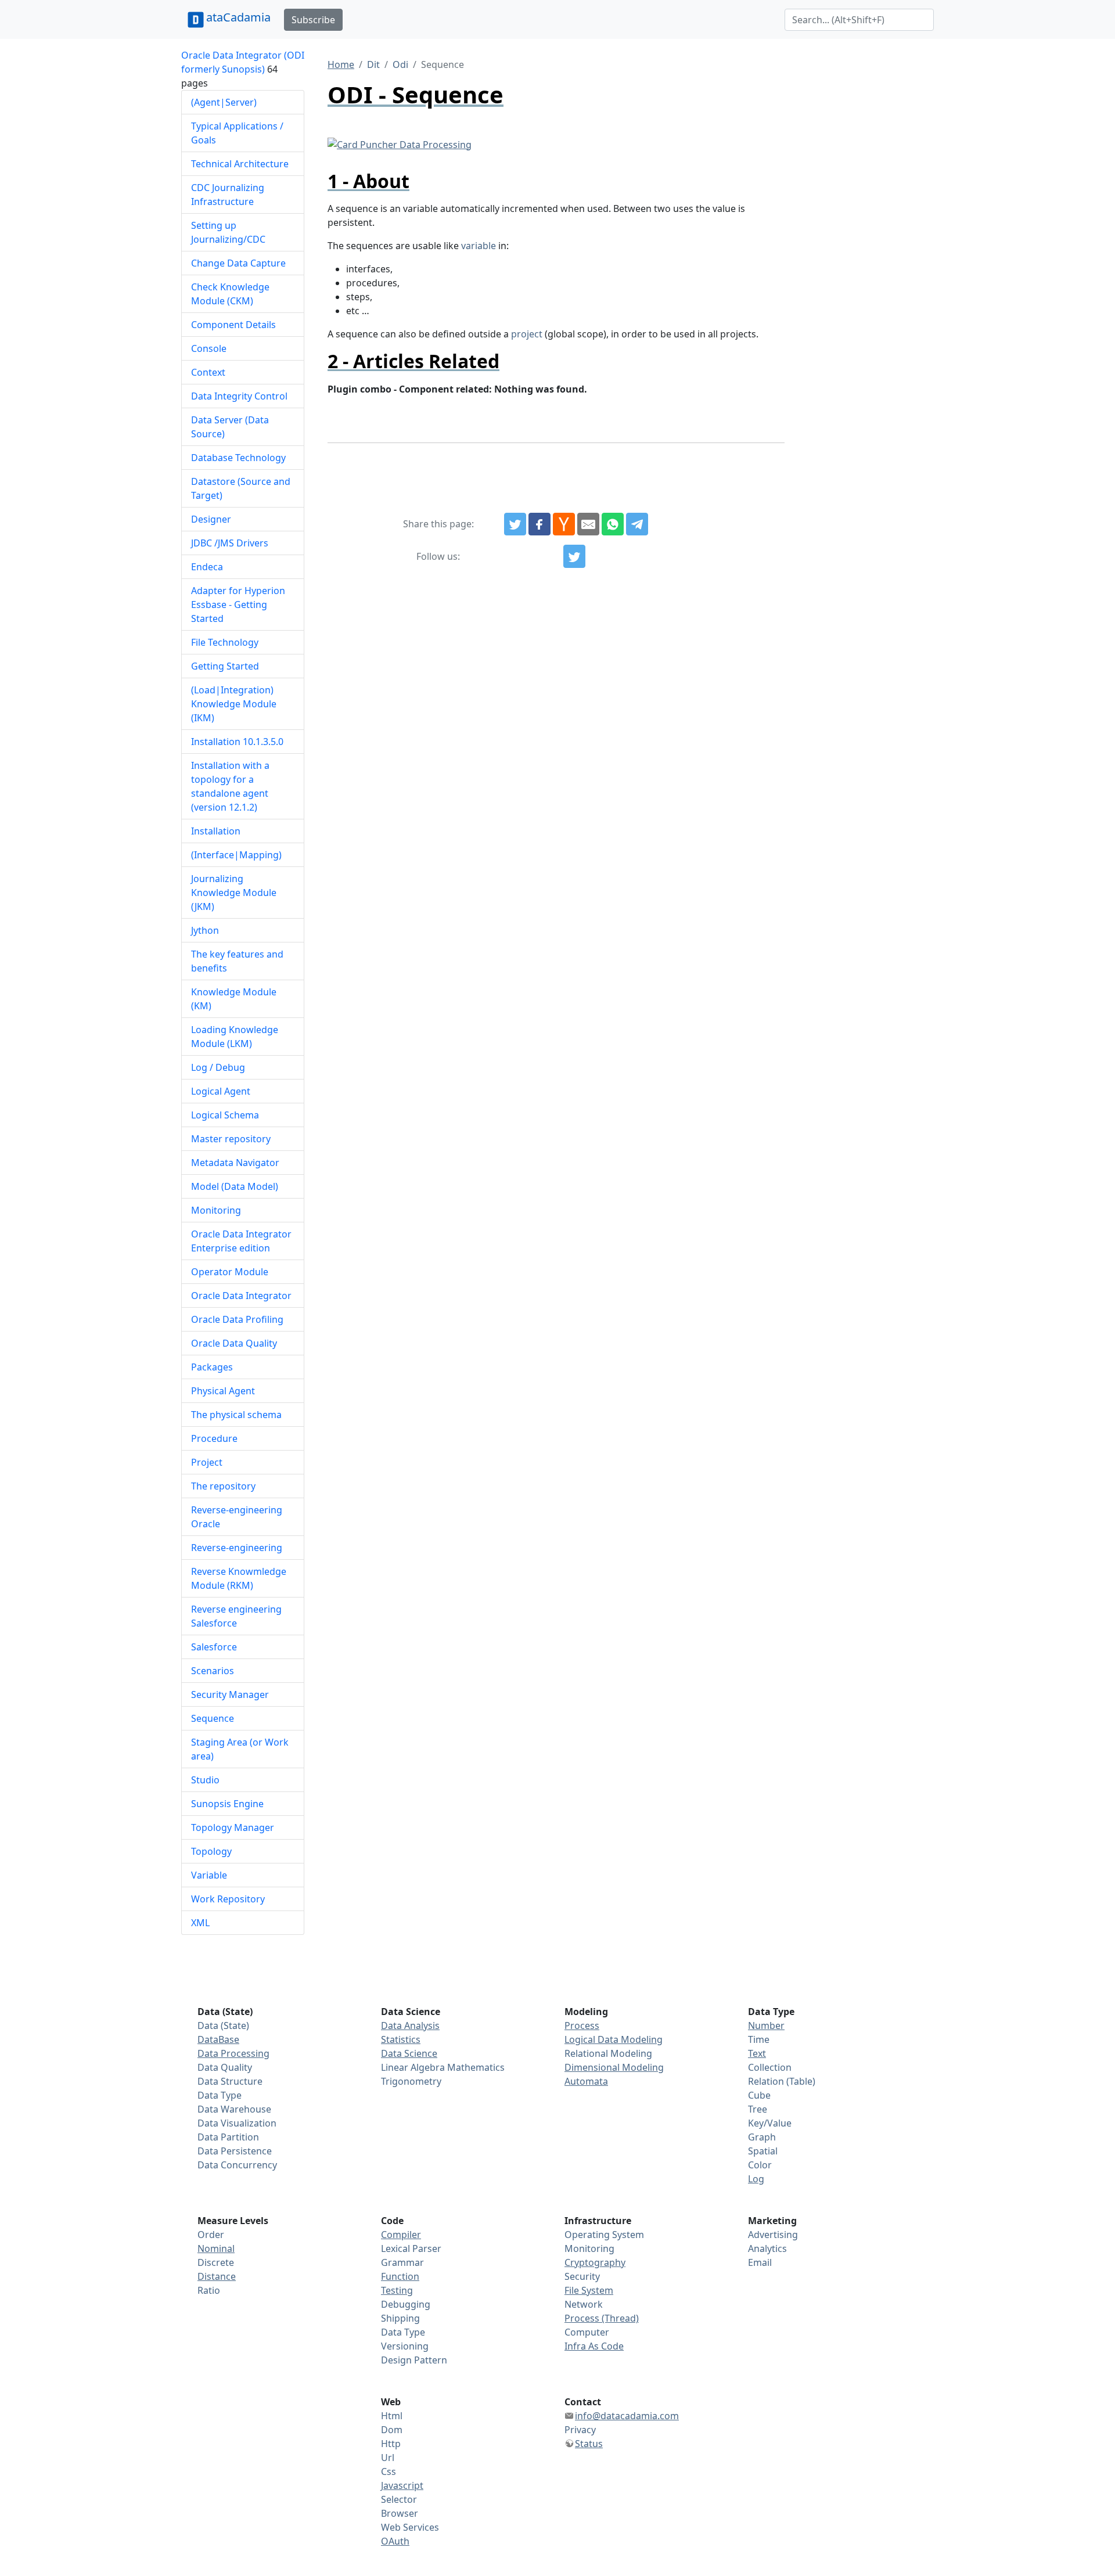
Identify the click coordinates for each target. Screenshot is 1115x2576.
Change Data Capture (238, 263)
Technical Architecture (240, 164)
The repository (223, 1486)
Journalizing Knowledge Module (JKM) (234, 893)
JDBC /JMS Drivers (230, 543)
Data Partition (228, 2137)
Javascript (402, 2485)
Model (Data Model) (235, 1186)
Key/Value (770, 2123)
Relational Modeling (608, 2053)
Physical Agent (223, 1391)
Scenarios (213, 1671)
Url (388, 2458)
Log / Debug (218, 1067)
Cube (759, 2095)
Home (341, 64)
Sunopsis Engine (227, 1804)
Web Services (410, 2527)
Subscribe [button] (313, 20)
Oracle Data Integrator (241, 1296)
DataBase (218, 2039)
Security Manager (230, 1694)
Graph (762, 2137)
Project (207, 1462)
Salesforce (214, 1647)
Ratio (209, 2290)
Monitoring (216, 1210)
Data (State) (223, 2025)
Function (400, 2276)
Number (766, 2025)
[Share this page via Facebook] (539, 524)
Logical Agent (221, 1091)
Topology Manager (233, 1827)
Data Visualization (237, 2123)
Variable (209, 1875)
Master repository (231, 1139)
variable (479, 246)
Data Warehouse (234, 2109)
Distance (217, 2276)
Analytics (767, 2248)
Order (211, 2235)
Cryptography (595, 2262)
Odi (400, 64)
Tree (758, 2109)
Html (392, 2416)
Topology (211, 1851)
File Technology (225, 642)
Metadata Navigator (235, 1163)
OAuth (395, 2541)
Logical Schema (225, 1115)
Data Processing (233, 2053)
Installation (216, 831)
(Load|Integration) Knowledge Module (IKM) (234, 704)
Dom (392, 2430)
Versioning (405, 2346)
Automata (586, 2081)
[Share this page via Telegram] (637, 524)
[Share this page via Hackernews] (564, 524)
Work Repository (228, 1899)
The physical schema (236, 1415)
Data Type (220, 2095)
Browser (400, 2513)
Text (757, 2053)
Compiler (401, 2235)
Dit (373, 64)
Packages (212, 1367)
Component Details (233, 325)
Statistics (401, 2039)
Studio (205, 1780)
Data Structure (230, 2081)
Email (760, 2262)
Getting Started (225, 666)
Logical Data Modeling (614, 2039)
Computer (587, 2332)
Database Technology (238, 458)
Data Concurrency (237, 2165)
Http (391, 2444)
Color (760, 2165)
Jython (205, 930)
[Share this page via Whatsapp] (613, 524)
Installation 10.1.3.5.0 (237, 742)
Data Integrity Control (239, 396)
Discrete (216, 2262)
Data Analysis (410, 2025)
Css (389, 2471)
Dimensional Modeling (614, 2067)
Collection (770, 2067)
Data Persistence (235, 2151)
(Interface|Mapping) (236, 855)
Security (582, 2276)
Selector (399, 2499)
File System (589, 2290)
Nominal (216, 2248)
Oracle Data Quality (234, 1343)
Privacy (580, 2430)
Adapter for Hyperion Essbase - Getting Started (238, 605)
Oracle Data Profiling (237, 1319)
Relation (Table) (782, 2081)
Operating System (604, 2235)
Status (589, 2444)
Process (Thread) (602, 2318)
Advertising (773, 2235)
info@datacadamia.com (627, 2416)
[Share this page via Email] (588, 524)
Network (584, 2304)
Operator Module (230, 1272)
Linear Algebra (413, 2067)
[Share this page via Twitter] (515, 524)
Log (756, 2179)
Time (759, 2039)
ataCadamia (238, 17)
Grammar (402, 2262)
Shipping (400, 2318)
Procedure (214, 1438)
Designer (211, 519)
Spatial (763, 2151)
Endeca (207, 567)
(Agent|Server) (224, 102)
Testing (397, 2290)
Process (582, 2025)
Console (209, 348)
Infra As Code (594, 2346)
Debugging (406, 2304)
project (527, 334)
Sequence (213, 1718)
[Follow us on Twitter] (574, 556)
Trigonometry (411, 2081)
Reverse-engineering (237, 1548)
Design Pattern (414, 2360)
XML (200, 1923)
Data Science (409, 2053)
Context (208, 372)
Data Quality (225, 2067)
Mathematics (476, 2067)
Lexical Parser (411, 2248)
